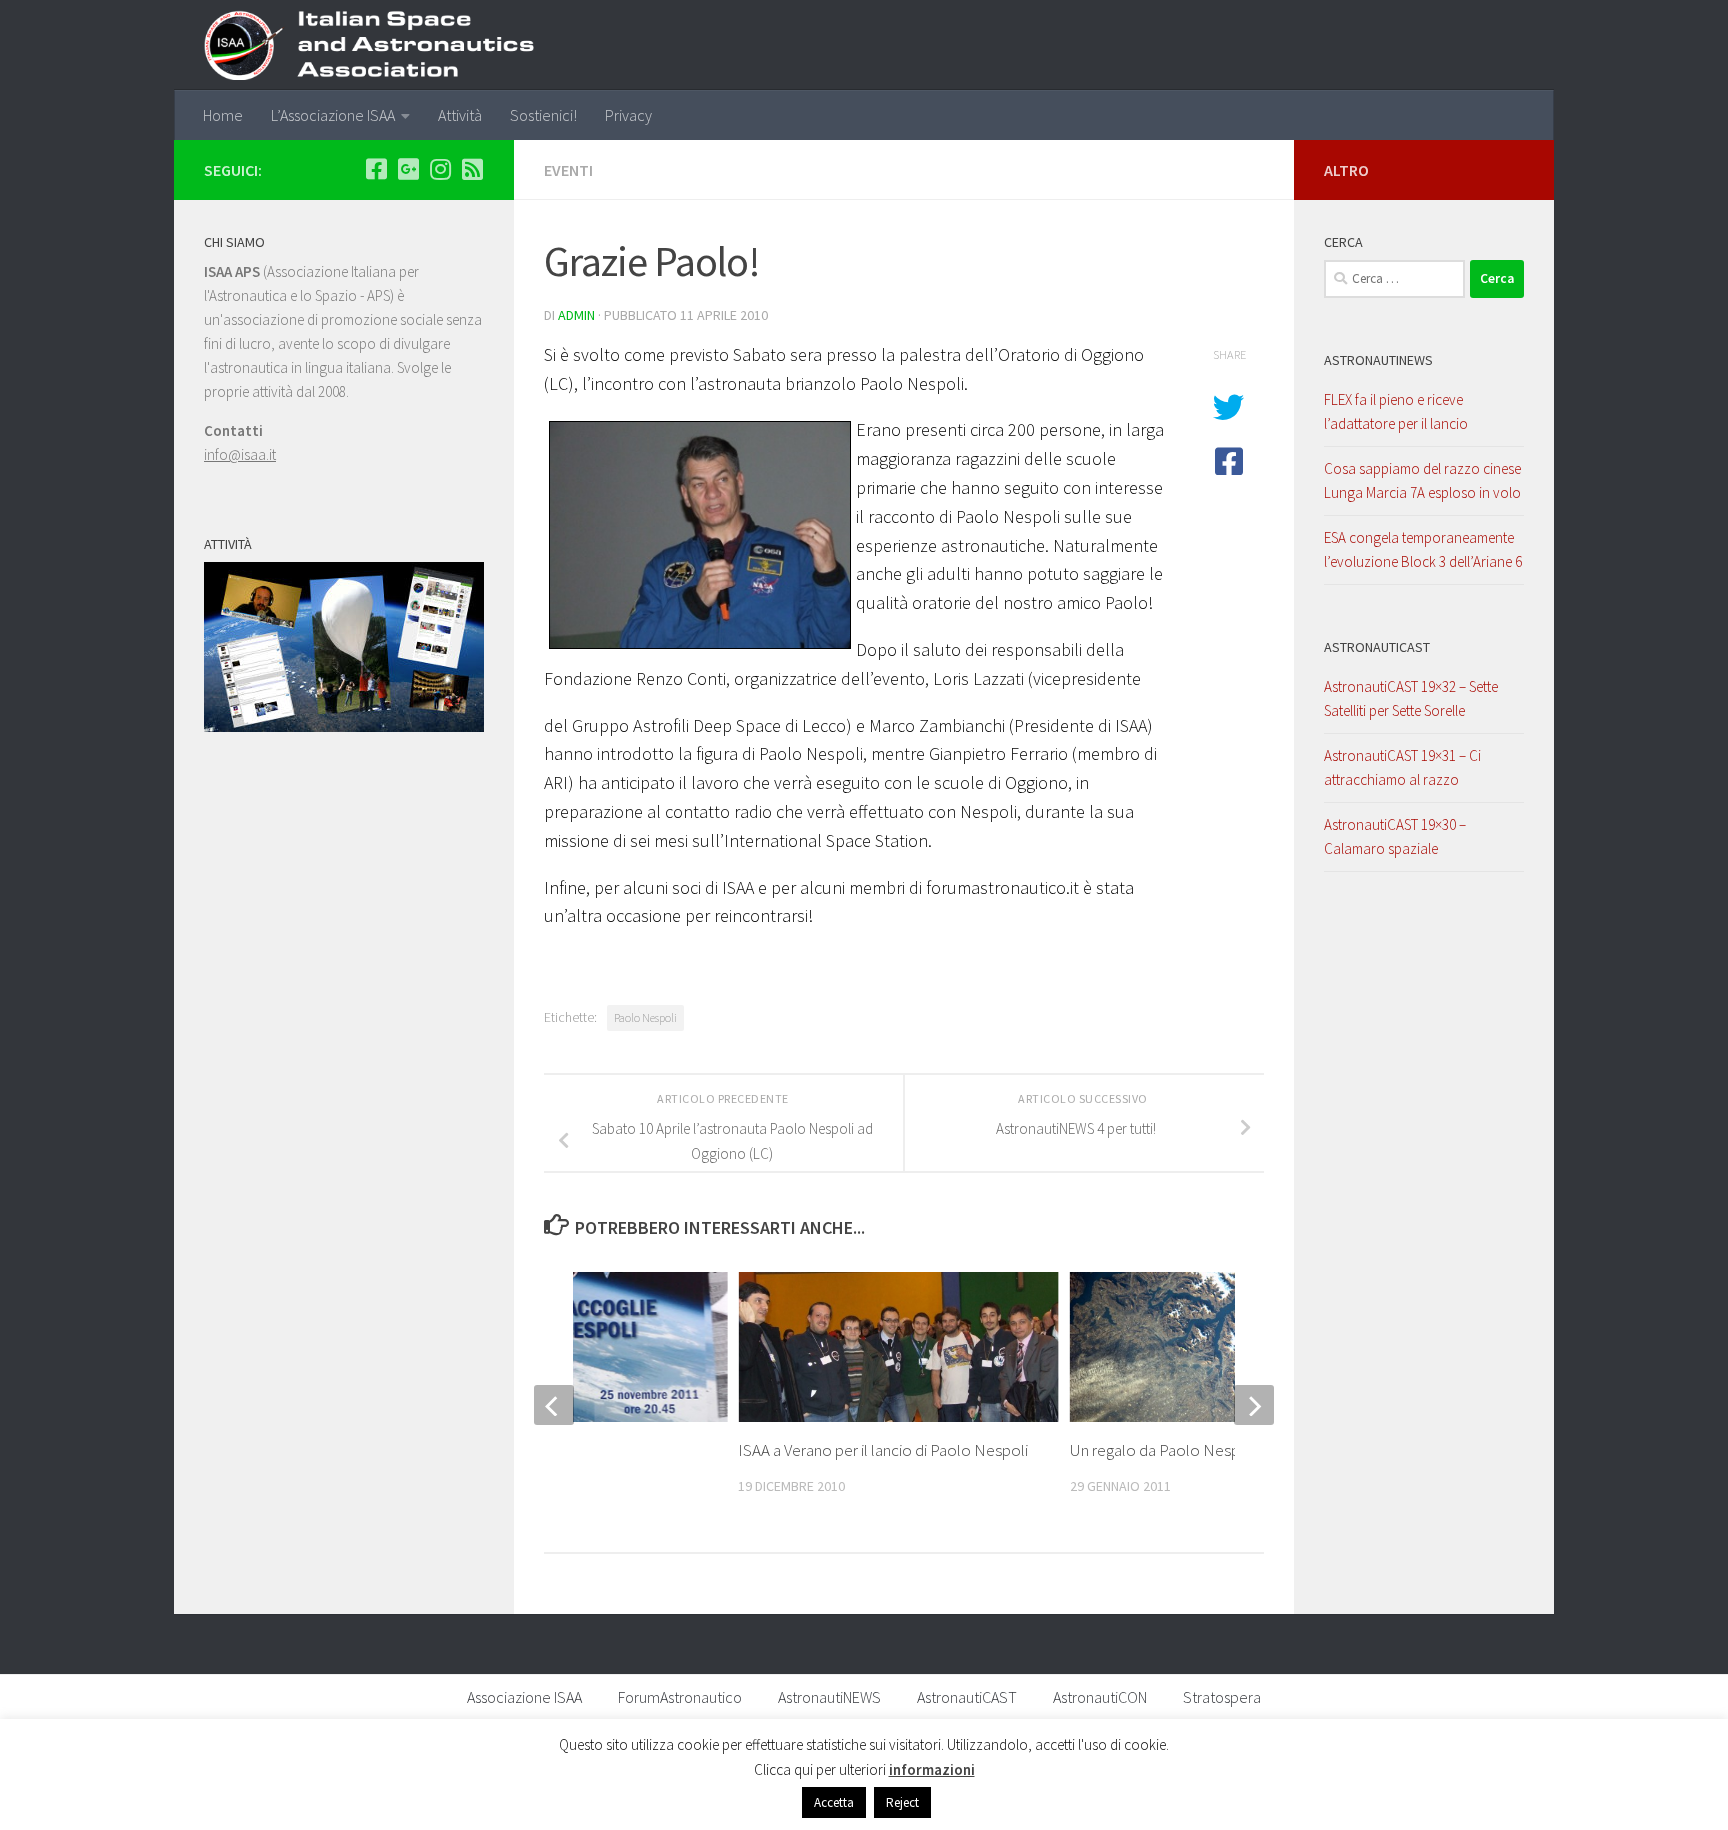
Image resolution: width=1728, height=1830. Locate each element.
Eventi (568, 170)
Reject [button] (902, 1802)
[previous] (554, 1405)
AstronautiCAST (1377, 647)
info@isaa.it (240, 454)
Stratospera (1222, 1697)
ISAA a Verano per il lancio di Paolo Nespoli (883, 1450)
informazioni (932, 1769)
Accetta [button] (834, 1802)
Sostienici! (543, 115)
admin (576, 315)
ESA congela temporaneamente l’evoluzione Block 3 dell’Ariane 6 (1423, 549)
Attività (460, 115)
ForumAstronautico (680, 1697)
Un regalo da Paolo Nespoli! (1165, 1450)
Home (223, 115)
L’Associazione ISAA (333, 115)
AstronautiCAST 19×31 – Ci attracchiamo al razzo (1402, 767)
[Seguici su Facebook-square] (376, 169)
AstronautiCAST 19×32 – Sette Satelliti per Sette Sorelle (1411, 698)
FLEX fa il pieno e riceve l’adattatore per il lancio (1396, 411)
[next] (1254, 1405)
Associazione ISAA (524, 1697)
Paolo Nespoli (645, 1017)
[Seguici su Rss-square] (472, 169)
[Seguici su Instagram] (440, 169)
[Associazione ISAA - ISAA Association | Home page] (381, 45)
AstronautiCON (1100, 1697)
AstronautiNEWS (1378, 360)
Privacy (628, 115)
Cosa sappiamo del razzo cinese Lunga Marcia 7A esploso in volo (1422, 480)
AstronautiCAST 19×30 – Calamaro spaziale (1395, 836)
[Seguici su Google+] (408, 169)
